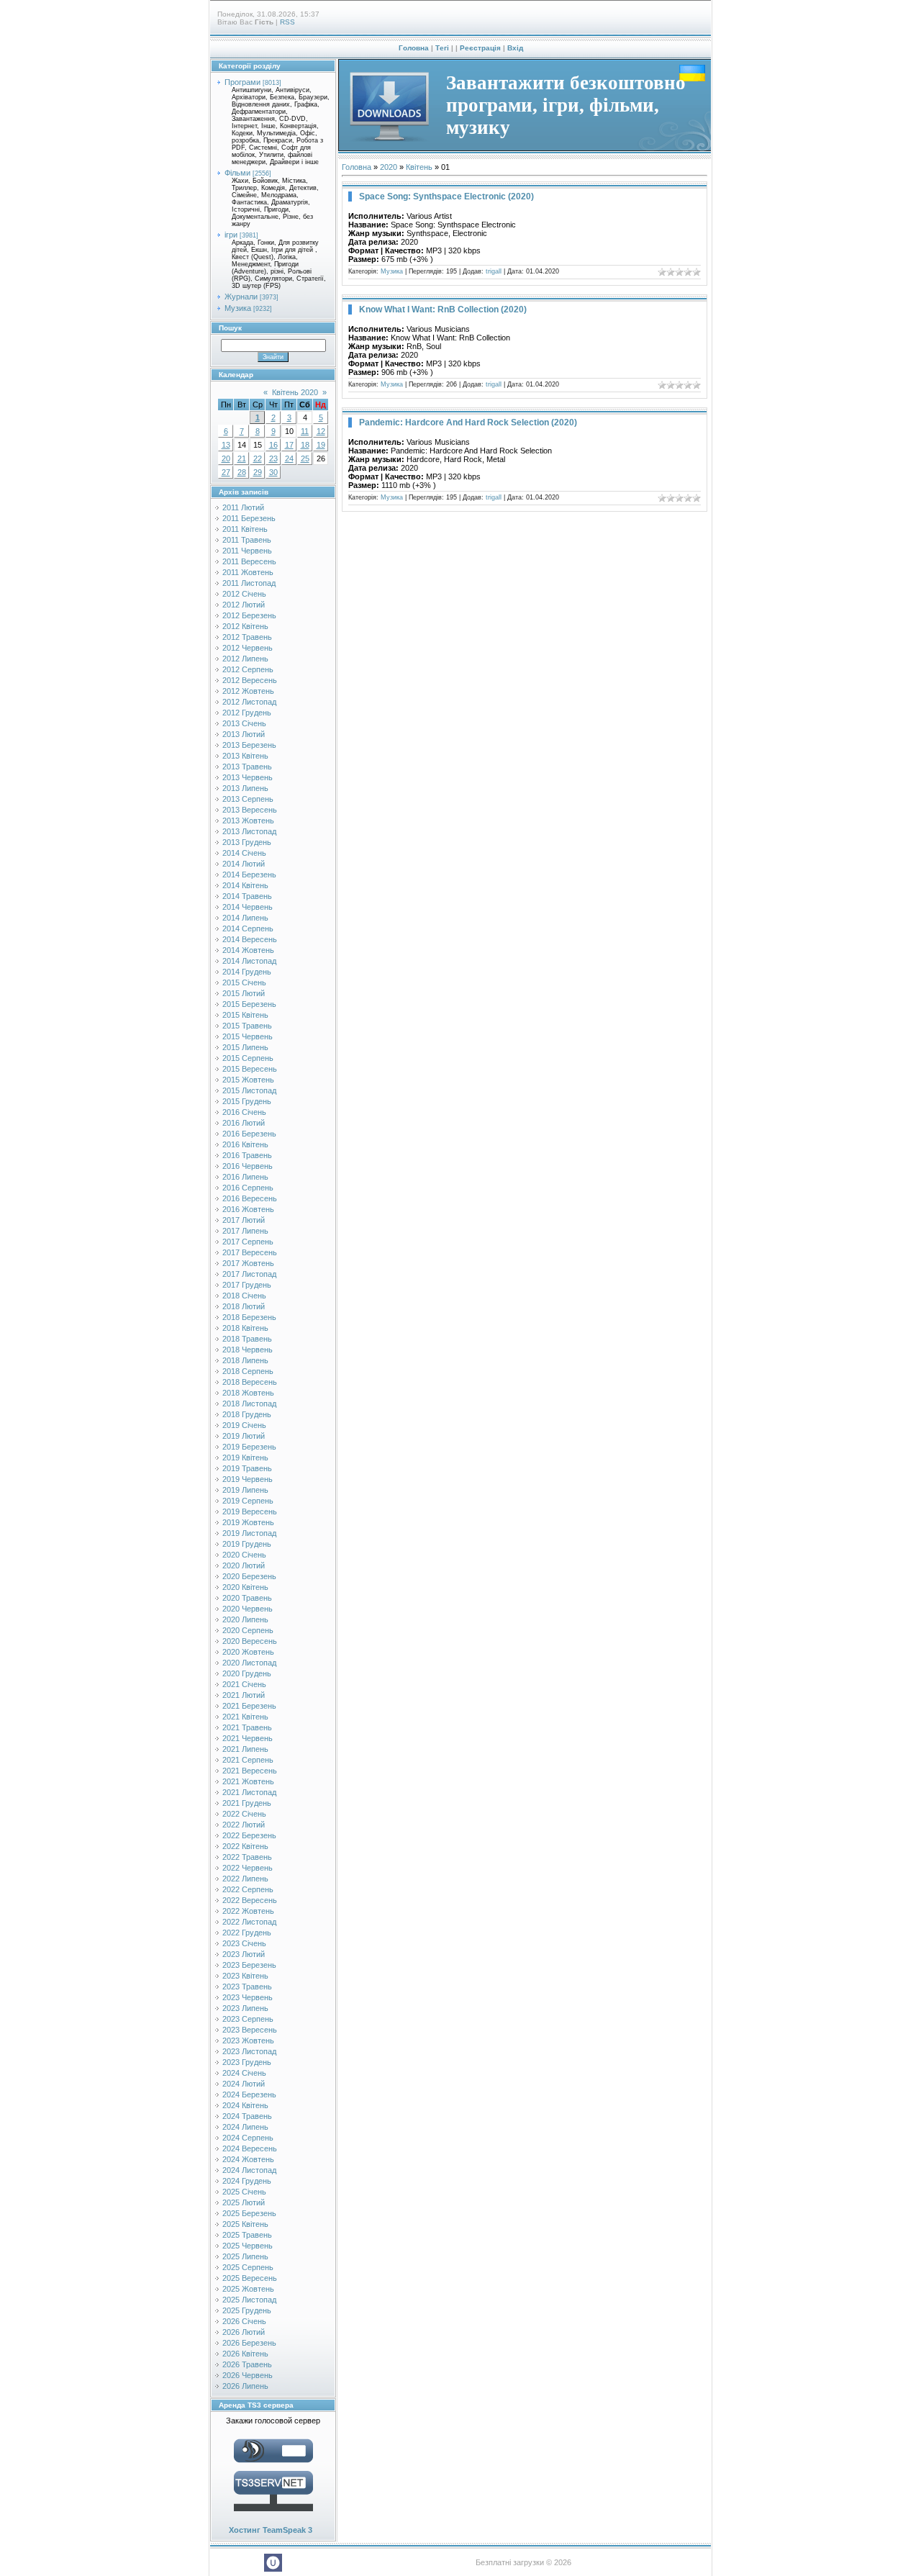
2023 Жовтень (248, 2041)
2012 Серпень (248, 669)
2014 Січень (244, 853)
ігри (231, 235)
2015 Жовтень (248, 1080)
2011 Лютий (243, 507)
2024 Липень (245, 2127)
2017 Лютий (244, 1220)
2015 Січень (244, 982)
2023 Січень (244, 1943)
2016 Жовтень (248, 1209)
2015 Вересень (250, 1069)
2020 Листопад (249, 1663)
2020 (389, 167)
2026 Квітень (245, 2354)
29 (258, 472)
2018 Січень (244, 1296)
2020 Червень (248, 1609)
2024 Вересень (250, 2148)
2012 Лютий (244, 605)
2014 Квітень (245, 885)
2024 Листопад (249, 2170)
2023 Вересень (250, 2030)
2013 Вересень (250, 810)
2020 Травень (247, 1598)
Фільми (237, 173)
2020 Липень (245, 1619)
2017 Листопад (249, 1274)
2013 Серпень (248, 799)
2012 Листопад (249, 702)
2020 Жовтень (248, 1652)
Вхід (515, 48)
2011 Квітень (245, 529)
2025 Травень (247, 2235)
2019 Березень (249, 1447)
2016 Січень (244, 1112)
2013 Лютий (244, 734)
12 (321, 431)
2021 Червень (248, 1738)
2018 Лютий (244, 1306)
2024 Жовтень (248, 2159)
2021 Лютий (244, 1695)
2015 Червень (248, 1036)
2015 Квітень (245, 1015)
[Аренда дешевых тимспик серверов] (273, 2514)
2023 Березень (249, 1965)
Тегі (442, 48)
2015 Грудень (247, 1101)
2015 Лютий (244, 993)
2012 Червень (248, 648)
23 (273, 458)
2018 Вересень (250, 1382)
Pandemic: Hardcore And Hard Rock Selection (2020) (468, 422)
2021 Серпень (248, 1760)
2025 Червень (248, 2246)
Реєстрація (480, 48)
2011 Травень (247, 540)
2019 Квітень (245, 1458)
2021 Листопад (249, 1792)
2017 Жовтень (248, 1263)
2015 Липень (245, 1047)
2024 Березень (249, 2094)
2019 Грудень (247, 1544)
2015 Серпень (248, 1058)
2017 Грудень (247, 1285)
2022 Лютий (244, 1825)
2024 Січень (244, 2073)
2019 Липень (245, 1490)
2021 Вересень (250, 1771)
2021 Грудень (247, 1803)
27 (226, 472)
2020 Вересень (250, 1641)
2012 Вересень (250, 680)
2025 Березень (249, 2213)
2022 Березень (249, 1835)
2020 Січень (244, 1555)
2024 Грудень (247, 2181)
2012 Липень (245, 659)
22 (258, 458)
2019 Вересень (250, 1511)
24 (289, 458)
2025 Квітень (245, 2224)
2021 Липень (245, 1749)
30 (273, 472)
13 (226, 445)
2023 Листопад (249, 2051)
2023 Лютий (244, 1954)
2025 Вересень (250, 2278)
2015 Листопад (249, 1090)
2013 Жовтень (248, 821)
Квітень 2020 (295, 392)
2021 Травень (247, 1727)
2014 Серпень (248, 928)
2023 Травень (247, 1987)
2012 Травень (247, 637)
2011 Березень (249, 518)
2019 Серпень (248, 1501)
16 (273, 445)
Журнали (241, 297)
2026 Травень (247, 2364)
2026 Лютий (244, 2332)
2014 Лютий (244, 864)
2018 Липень (245, 1360)
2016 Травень (247, 1155)
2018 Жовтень (248, 1393)
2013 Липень (245, 788)
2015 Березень (249, 1004)
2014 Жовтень (248, 950)
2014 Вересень (250, 939)
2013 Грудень (247, 842)
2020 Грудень (247, 1673)
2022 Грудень (247, 1933)
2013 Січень (244, 723)
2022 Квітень (245, 1846)
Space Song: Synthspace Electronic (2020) (446, 196)
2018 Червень (248, 1350)
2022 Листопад (249, 1922)
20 (226, 458)
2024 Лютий (244, 2084)
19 (321, 445)
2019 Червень (248, 1479)
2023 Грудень (247, 2062)
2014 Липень (245, 918)
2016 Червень (248, 1166)
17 (289, 445)
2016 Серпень (248, 1188)
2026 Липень (245, 2386)
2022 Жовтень (248, 1911)
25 (305, 458)
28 (242, 472)
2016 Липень (245, 1177)
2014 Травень (247, 896)
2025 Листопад (249, 2300)
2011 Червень (247, 551)
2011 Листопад (249, 583)
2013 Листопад (249, 831)
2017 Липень (245, 1231)
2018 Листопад (249, 1404)
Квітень (419, 167)
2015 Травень (247, 1026)
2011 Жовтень (248, 572)
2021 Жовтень (248, 1781)
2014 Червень (248, 907)
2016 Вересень (250, 1198)
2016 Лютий (244, 1123)
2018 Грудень (247, 1414)
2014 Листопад (249, 961)
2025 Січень (244, 2192)
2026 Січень (244, 2321)
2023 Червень (248, 1997)
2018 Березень (249, 1317)
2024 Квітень (245, 2105)
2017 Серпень (248, 1242)
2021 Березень (249, 1706)
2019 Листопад (249, 1533)
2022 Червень (248, 1868)
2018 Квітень (245, 1328)
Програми (242, 82)
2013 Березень (249, 745)
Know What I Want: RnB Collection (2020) (443, 309)
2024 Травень (247, 2116)
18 (305, 445)
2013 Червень (248, 777)
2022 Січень (244, 1814)
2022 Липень (245, 1879)
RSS (287, 22)
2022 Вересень (250, 1900)
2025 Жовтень (248, 2289)
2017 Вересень (250, 1252)
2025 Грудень (247, 2310)
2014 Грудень (247, 972)
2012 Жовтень (248, 691)
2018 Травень (247, 1339)
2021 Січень (244, 1684)
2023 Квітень (245, 1976)
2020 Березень (249, 1576)
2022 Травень (247, 1857)
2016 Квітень (245, 1144)
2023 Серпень (248, 2019)
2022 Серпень (248, 1889)
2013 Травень (247, 767)
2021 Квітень (245, 1717)
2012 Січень (244, 594)
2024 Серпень (248, 2138)
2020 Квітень (245, 1587)
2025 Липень (245, 2256)
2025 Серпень (248, 2267)
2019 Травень (247, 1468)
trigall (494, 271)
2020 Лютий (244, 1565)
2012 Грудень (247, 713)
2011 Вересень (249, 561)
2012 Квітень (245, 626)
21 (242, 458)
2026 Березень (249, 2343)
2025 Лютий (244, 2202)
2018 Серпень (248, 1371)
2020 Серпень (248, 1630)
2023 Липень (245, 2008)
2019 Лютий (244, 1436)
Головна (414, 48)
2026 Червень (248, 2375)
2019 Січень (244, 1425)
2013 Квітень (245, 756)
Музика (238, 308)
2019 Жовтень (248, 1522)
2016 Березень (249, 1134)
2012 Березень (249, 615)
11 (305, 431)
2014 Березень (249, 875)
